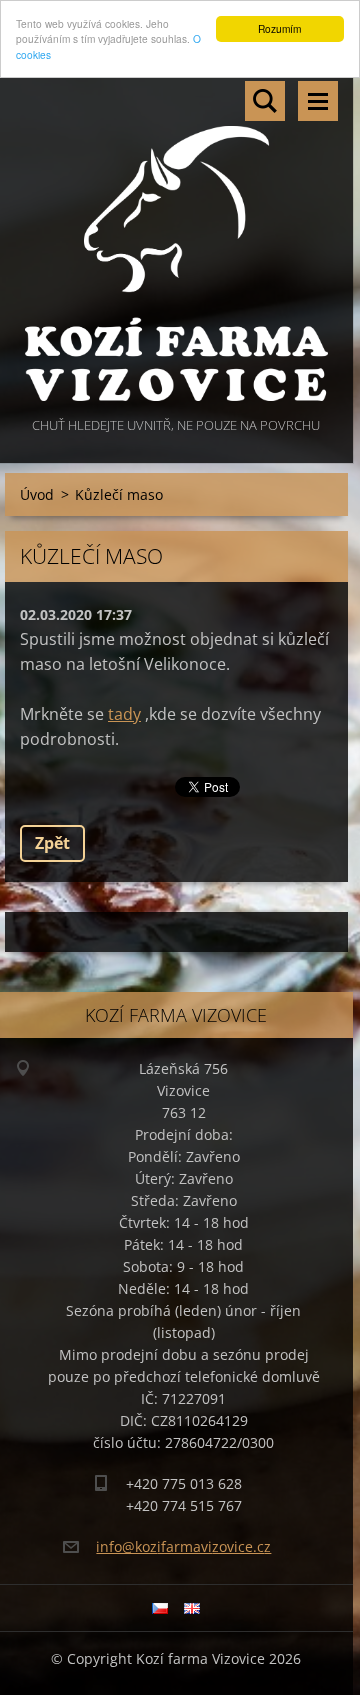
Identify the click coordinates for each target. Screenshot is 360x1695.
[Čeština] (160, 1608)
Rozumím (279, 28)
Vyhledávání (265, 101)
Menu (318, 101)
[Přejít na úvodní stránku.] (176, 239)
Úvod (37, 494)
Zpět (52, 843)
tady (124, 714)
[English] (192, 1608)
